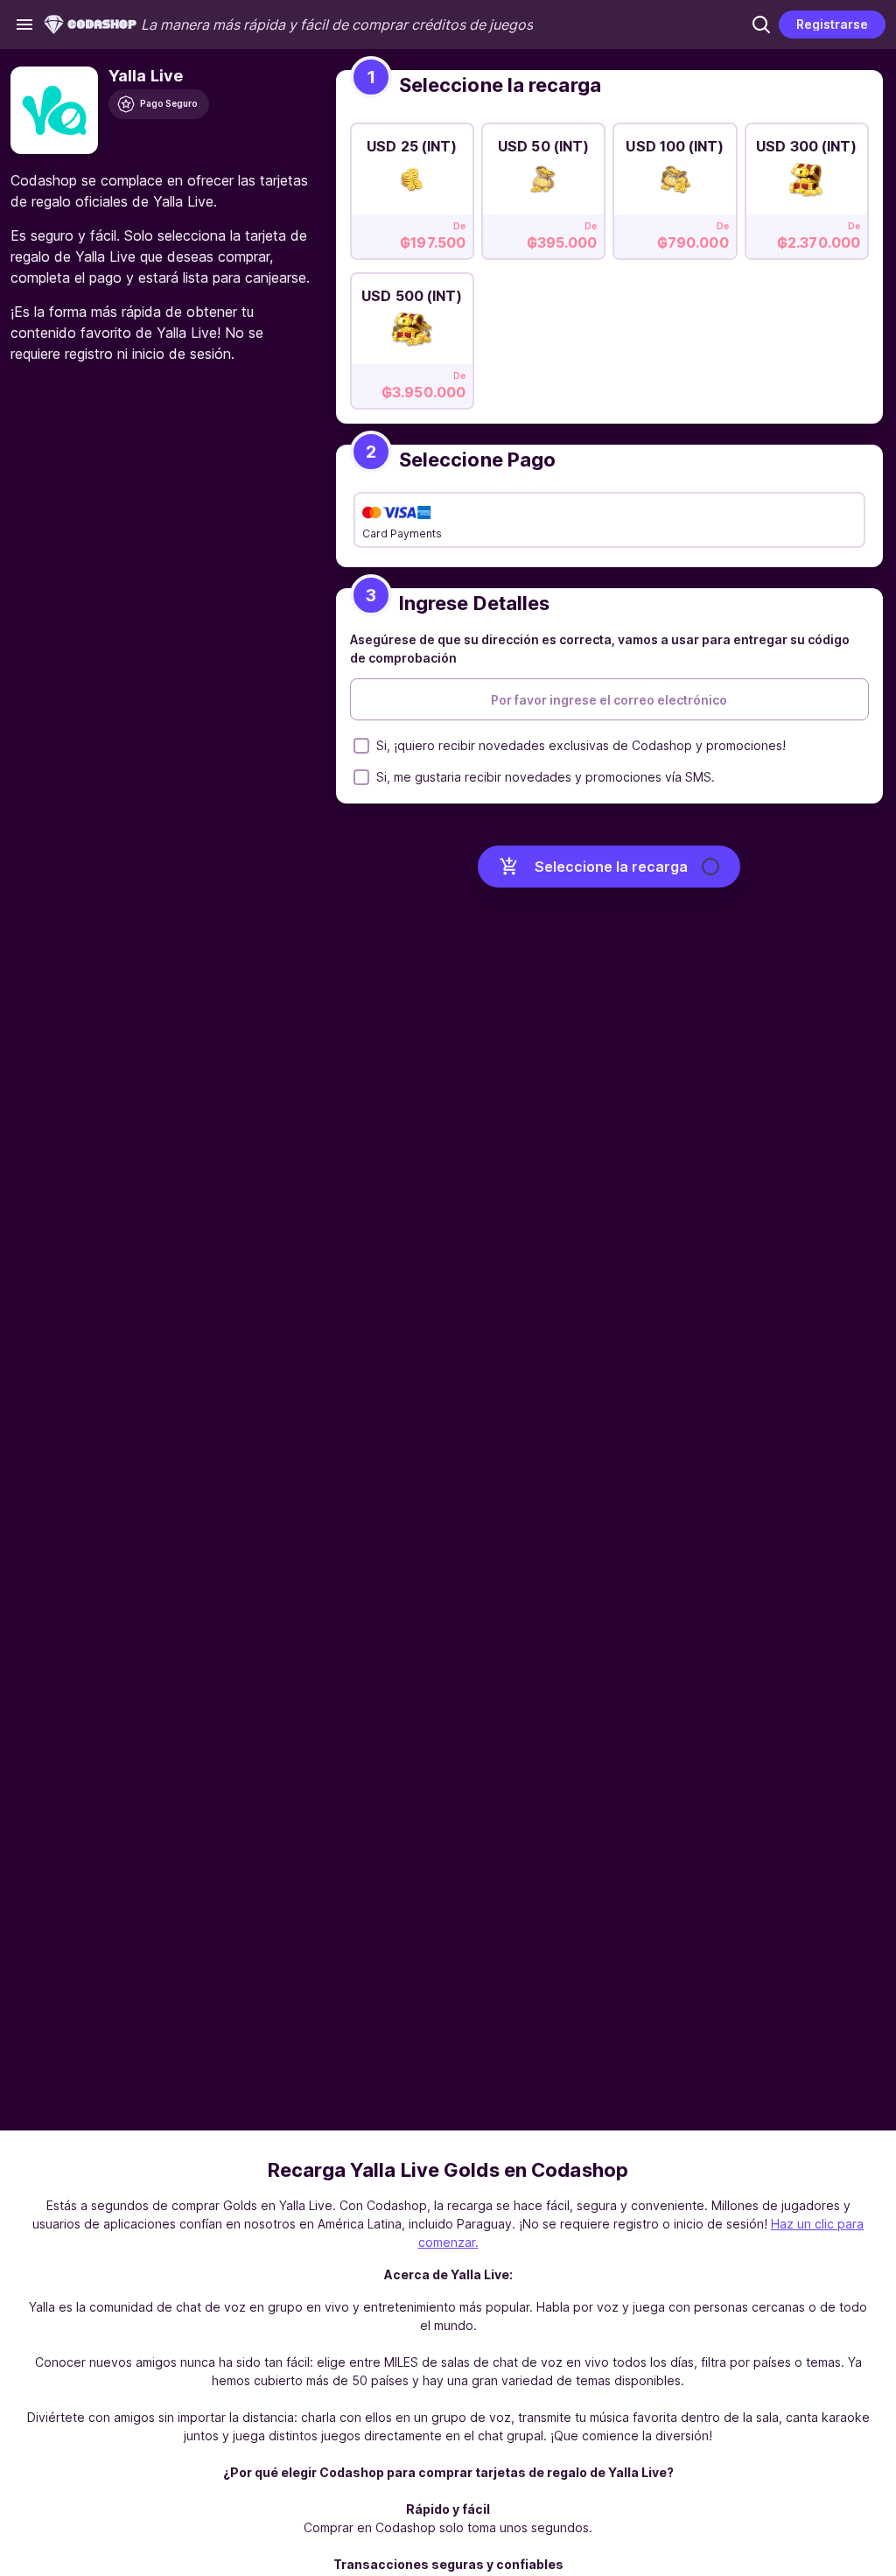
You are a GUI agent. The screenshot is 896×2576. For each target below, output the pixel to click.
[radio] (412, 186)
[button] (761, 25)
